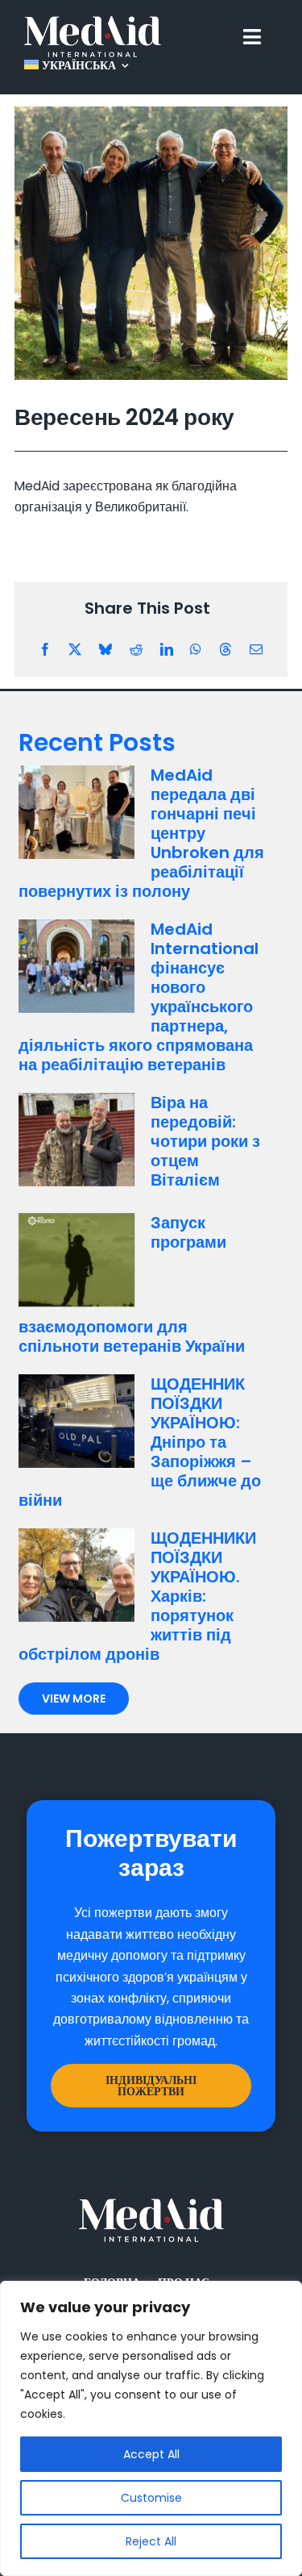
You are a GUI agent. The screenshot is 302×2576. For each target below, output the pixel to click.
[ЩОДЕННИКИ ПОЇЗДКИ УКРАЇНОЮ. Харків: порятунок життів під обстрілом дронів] (77, 1575)
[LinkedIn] (167, 650)
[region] (151, 2428)
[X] (75, 650)
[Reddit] (136, 650)
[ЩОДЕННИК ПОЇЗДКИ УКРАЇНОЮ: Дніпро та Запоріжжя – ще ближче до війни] (77, 1421)
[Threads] (225, 650)
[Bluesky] (105, 650)
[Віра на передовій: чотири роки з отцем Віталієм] (77, 1140)
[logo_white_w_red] (93, 22)
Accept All (151, 2454)
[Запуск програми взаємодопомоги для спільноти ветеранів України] (77, 1260)
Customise (151, 2498)
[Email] (256, 650)
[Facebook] (45, 650)
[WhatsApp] (196, 650)
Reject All (151, 2541)
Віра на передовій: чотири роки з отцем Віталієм (205, 1141)
